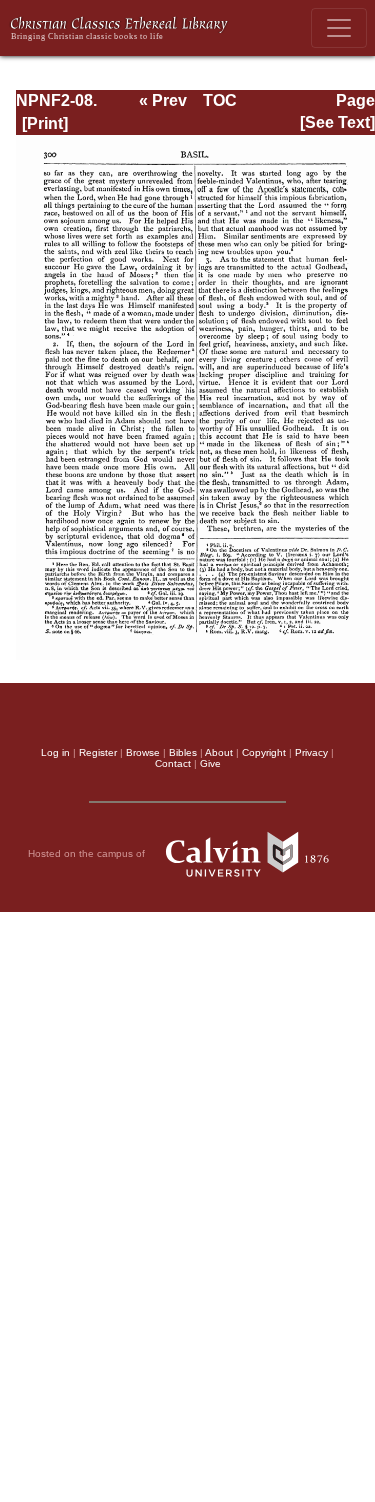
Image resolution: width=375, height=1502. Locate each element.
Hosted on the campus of (88, 853)
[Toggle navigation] (339, 28)
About (219, 752)
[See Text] (337, 122)
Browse (143, 752)
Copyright (264, 752)
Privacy (311, 752)
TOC (220, 100)
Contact (173, 763)
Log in (55, 752)
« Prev (163, 100)
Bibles (183, 752)
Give (210, 763)
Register (98, 752)
